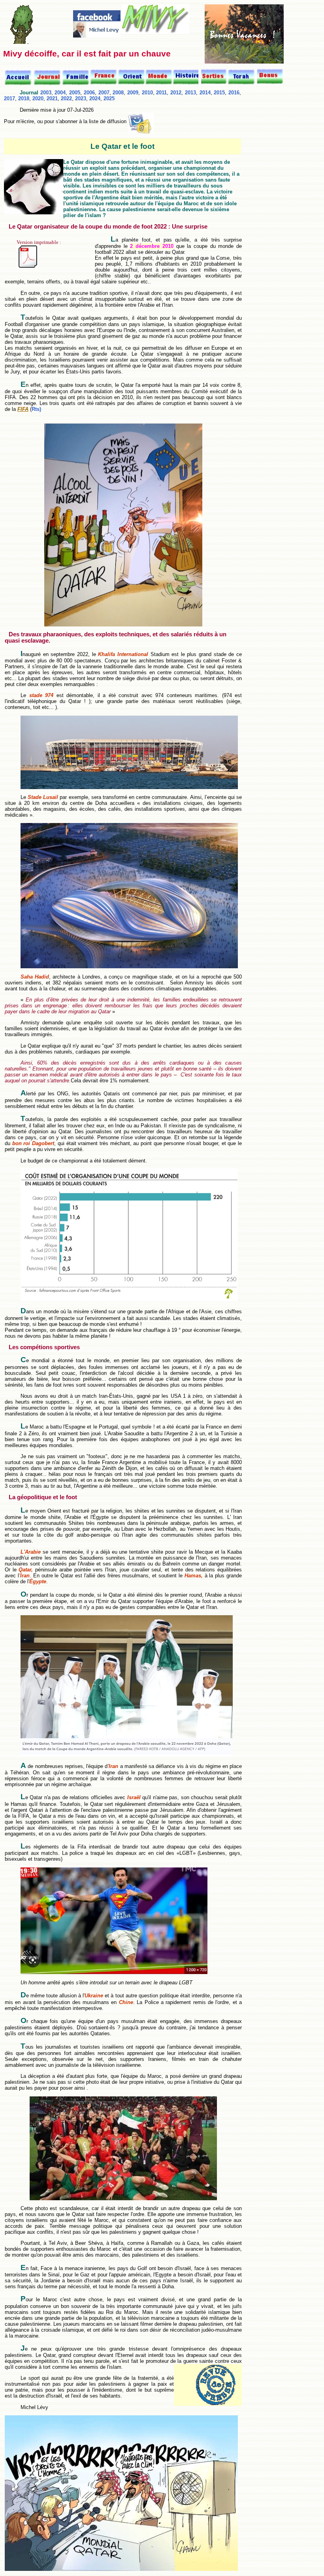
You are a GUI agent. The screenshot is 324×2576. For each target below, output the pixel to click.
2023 (81, 98)
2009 (133, 93)
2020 (38, 98)
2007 (104, 93)
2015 (219, 93)
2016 (234, 93)
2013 (190, 93)
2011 (161, 93)
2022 (66, 98)
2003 (46, 93)
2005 (75, 93)
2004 (60, 93)
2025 (109, 98)
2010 (147, 93)
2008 (118, 93)
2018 (24, 98)
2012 (176, 93)
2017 (9, 98)
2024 (95, 98)
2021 (52, 98)
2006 (89, 93)
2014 (205, 93)
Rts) (36, 409)
